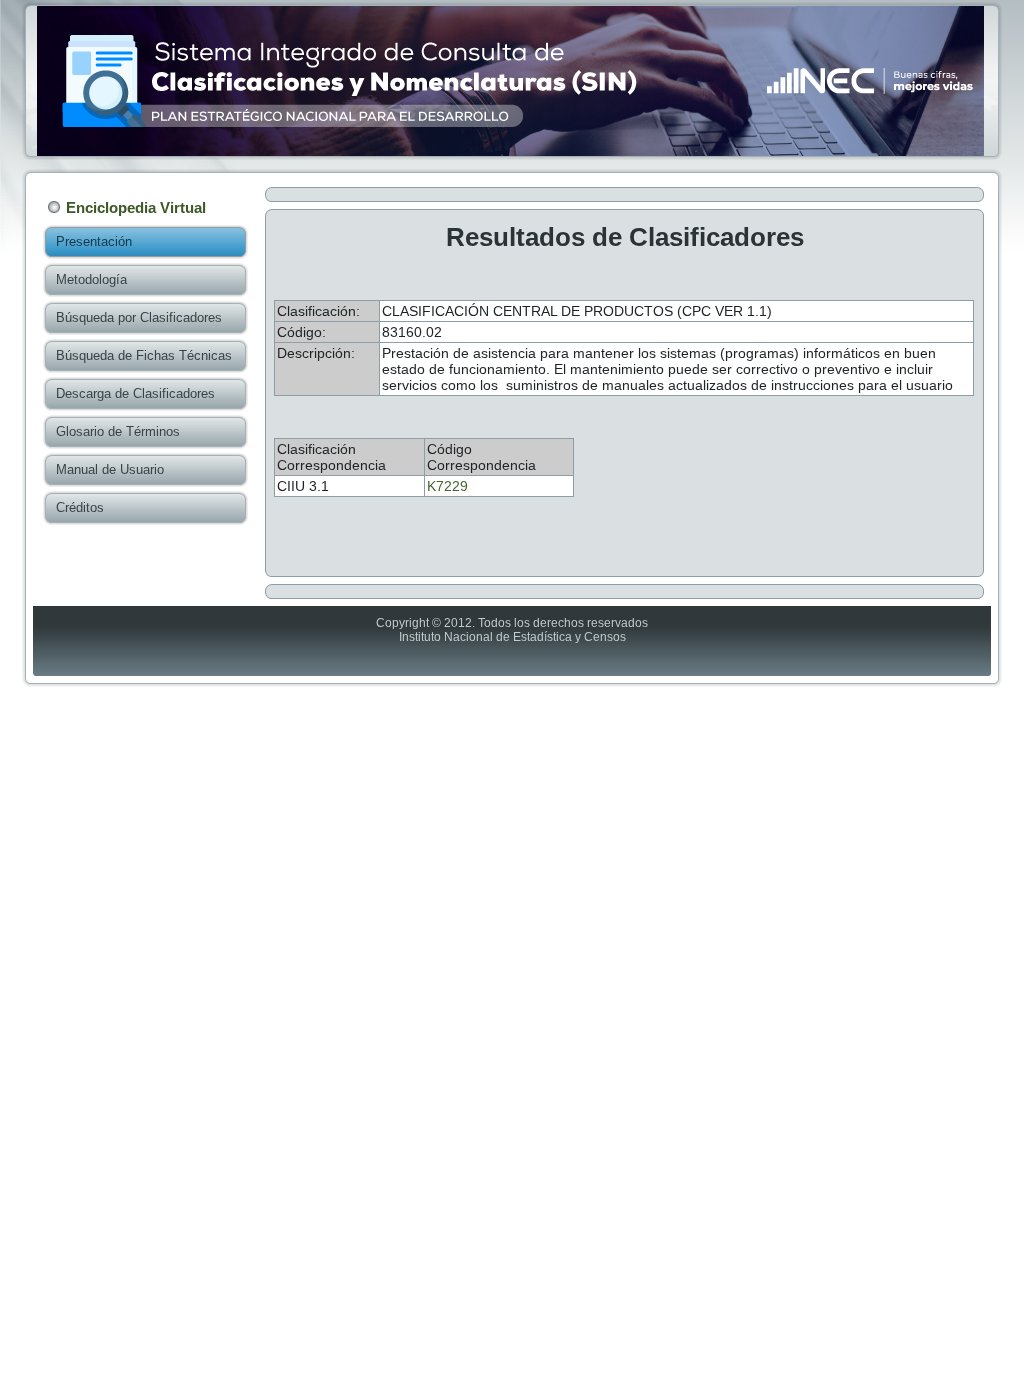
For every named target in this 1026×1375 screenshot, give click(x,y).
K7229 (447, 486)
